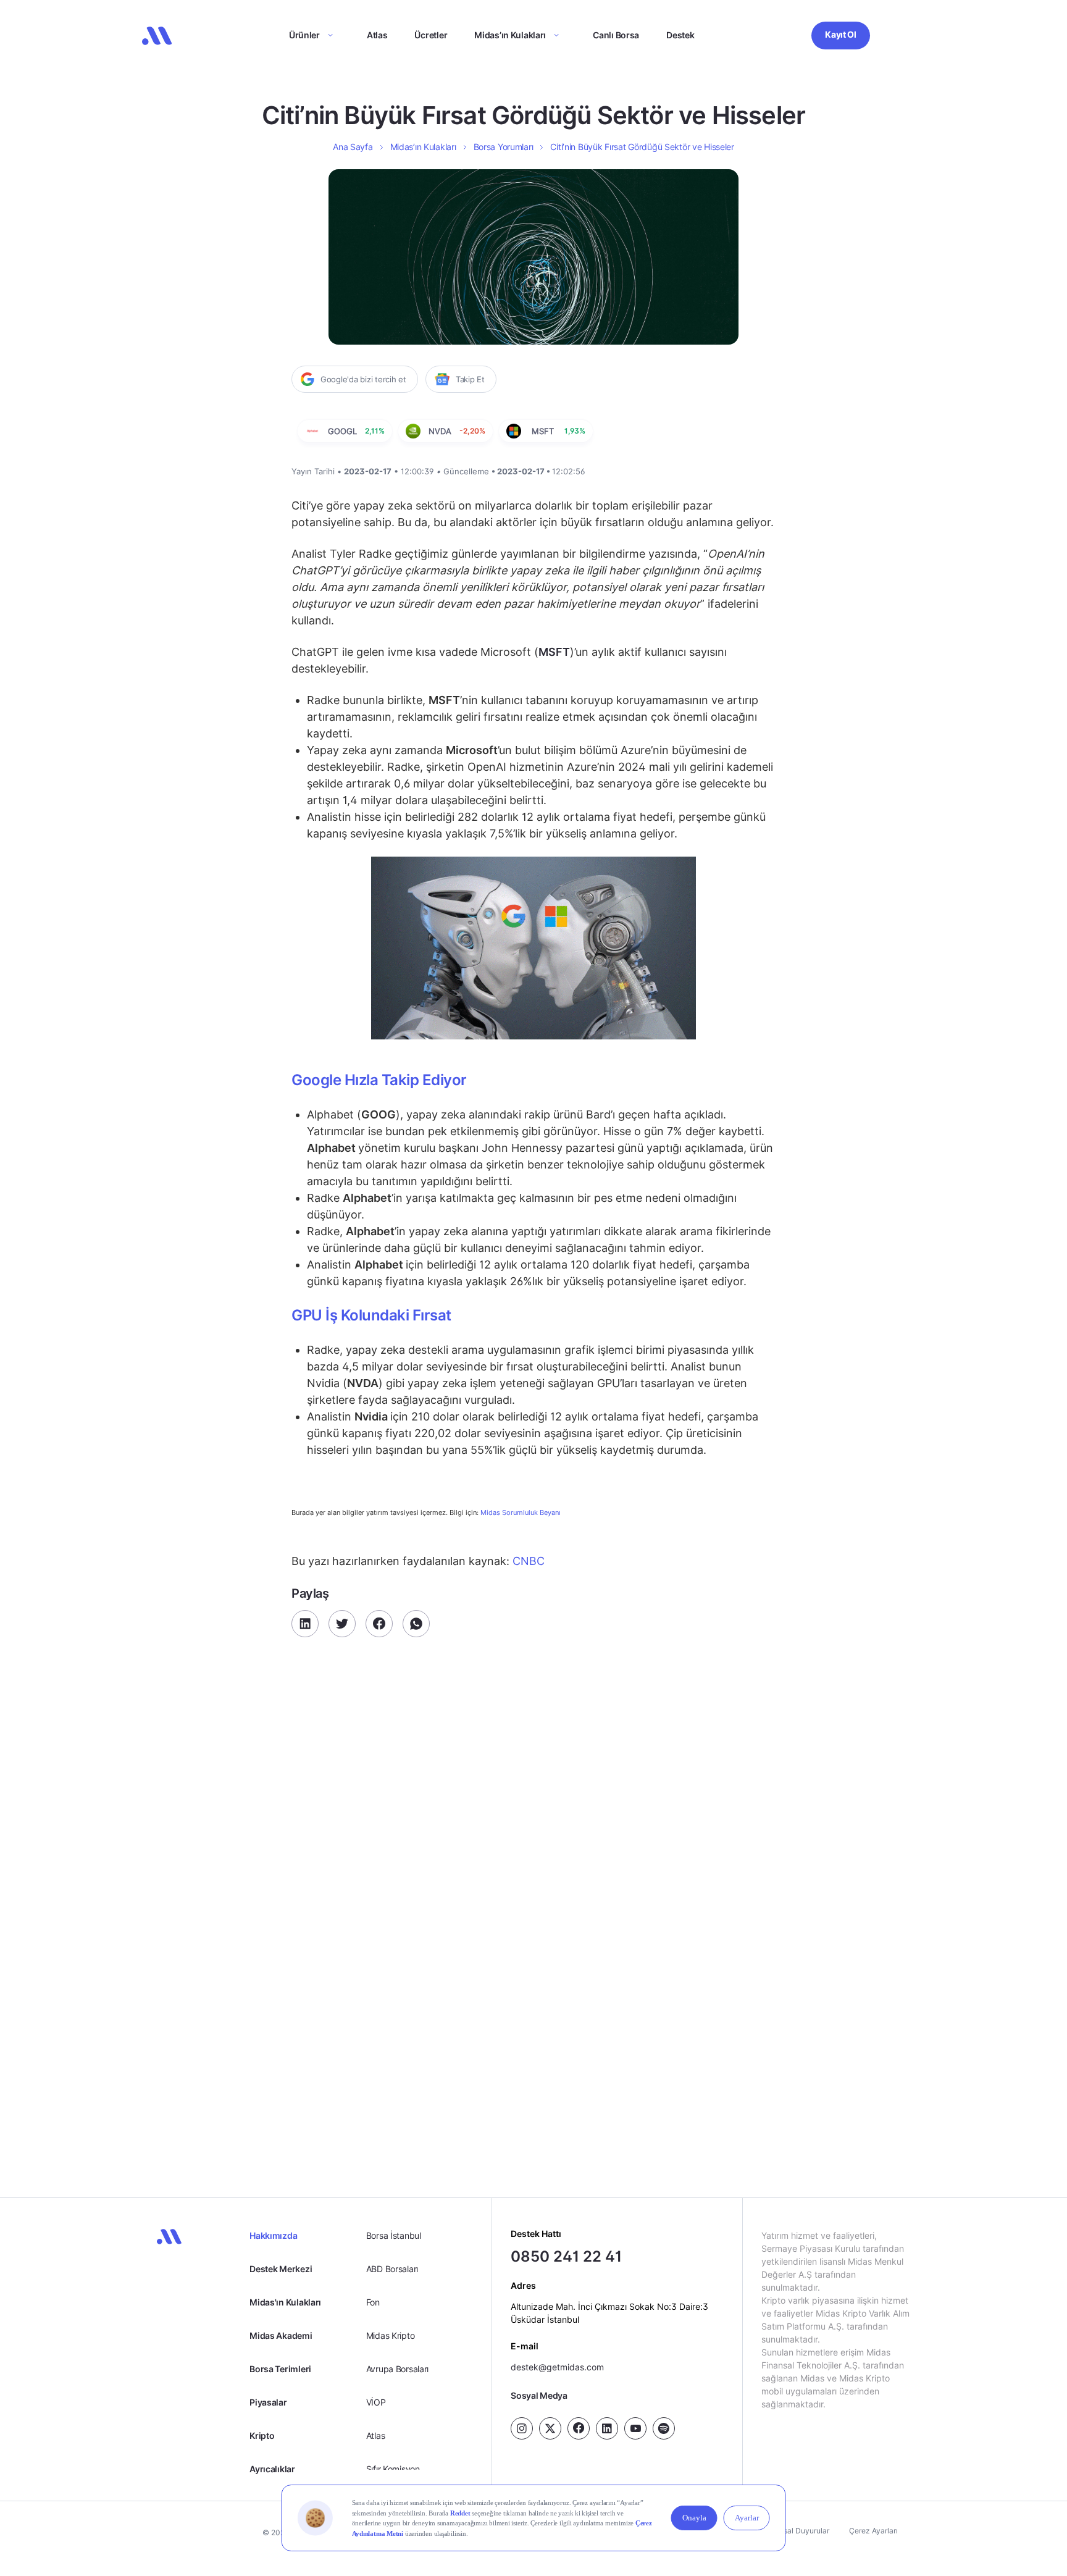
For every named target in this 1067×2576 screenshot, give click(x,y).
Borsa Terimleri (280, 2369)
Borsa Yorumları (504, 147)
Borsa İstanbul (394, 2235)
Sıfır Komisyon (393, 2469)
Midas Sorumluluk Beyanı (521, 1513)
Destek (680, 35)
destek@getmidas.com (557, 2367)
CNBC (527, 1561)
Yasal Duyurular (802, 2531)
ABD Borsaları (392, 2269)
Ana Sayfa (353, 147)
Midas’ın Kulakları (510, 35)
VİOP (376, 2402)
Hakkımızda (273, 2235)
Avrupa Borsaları (398, 2369)
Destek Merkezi (281, 2269)
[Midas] (157, 36)
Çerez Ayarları (873, 2531)
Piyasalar (268, 2402)
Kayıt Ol (841, 34)
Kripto (262, 2435)
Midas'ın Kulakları (285, 2302)
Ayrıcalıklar (272, 2469)
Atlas (377, 35)
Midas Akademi (281, 2335)
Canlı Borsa (616, 35)
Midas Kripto (391, 2335)
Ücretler (431, 35)
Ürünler (304, 35)
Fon (373, 2302)
